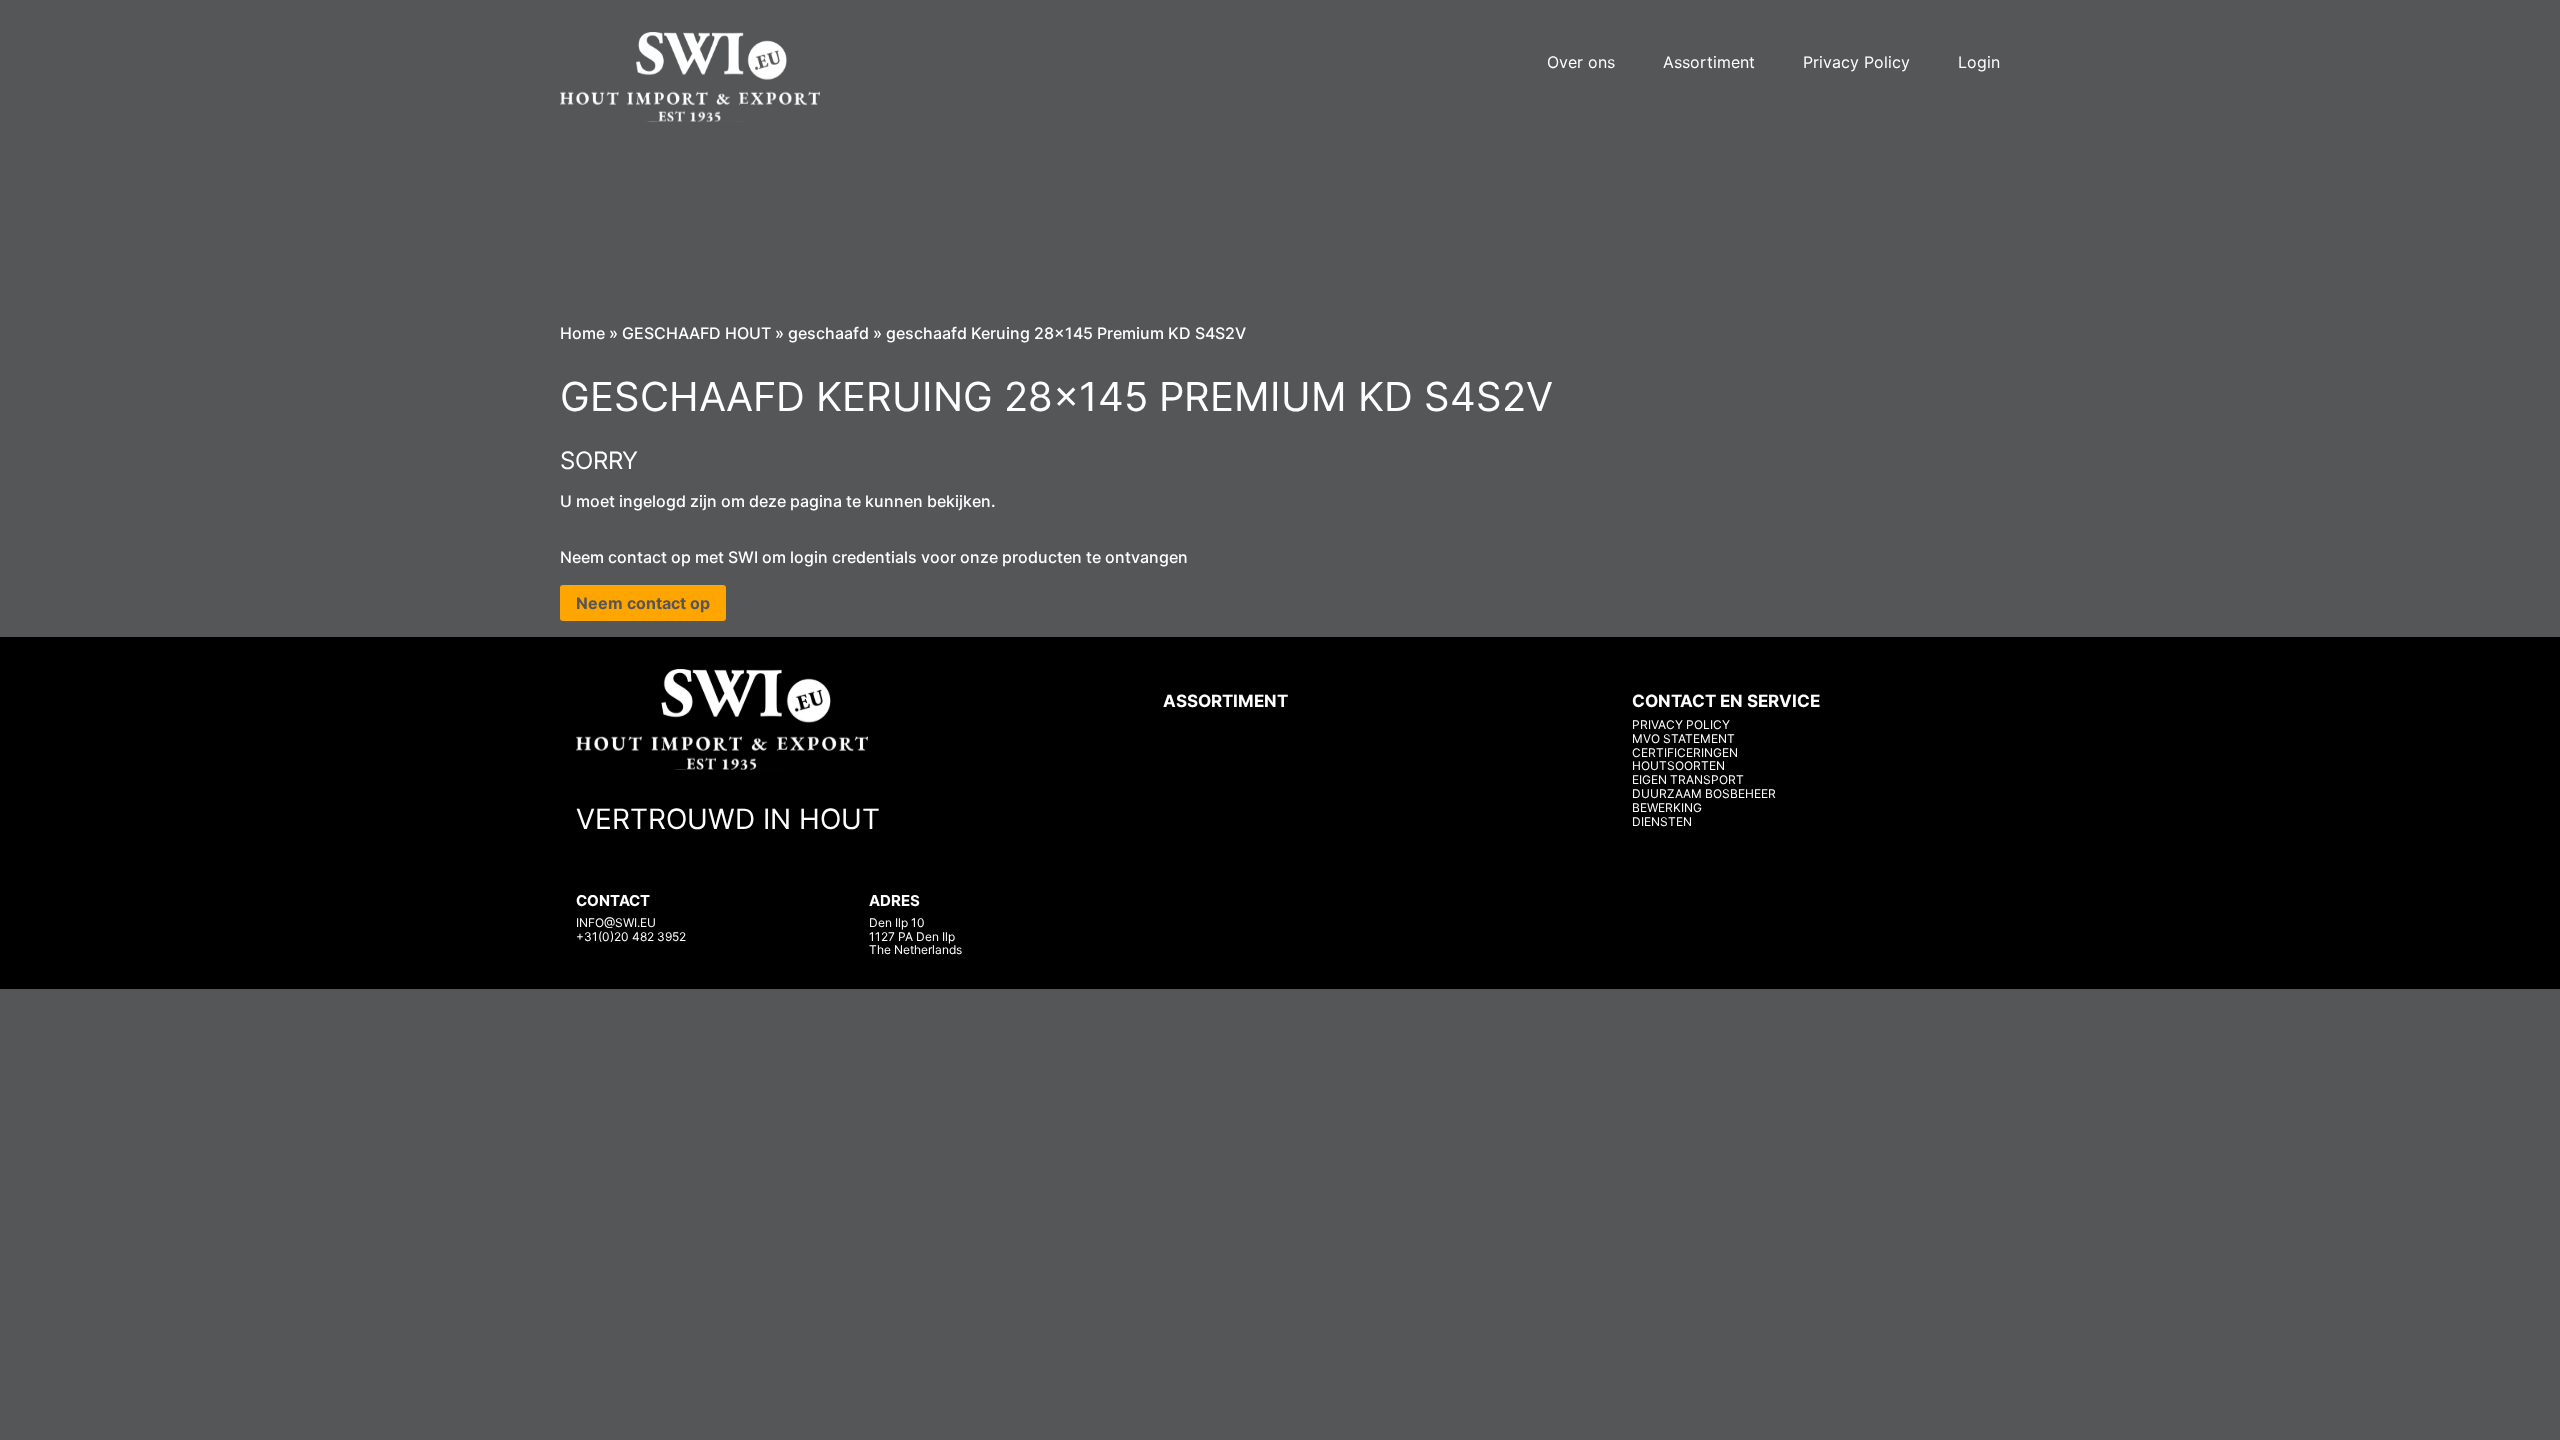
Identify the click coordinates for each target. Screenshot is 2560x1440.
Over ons (1581, 62)
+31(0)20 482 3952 (631, 936)
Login (1979, 62)
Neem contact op (643, 603)
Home (582, 333)
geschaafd (828, 333)
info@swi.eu (616, 922)
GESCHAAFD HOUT (696, 333)
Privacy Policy (1856, 62)
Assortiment (1709, 62)
